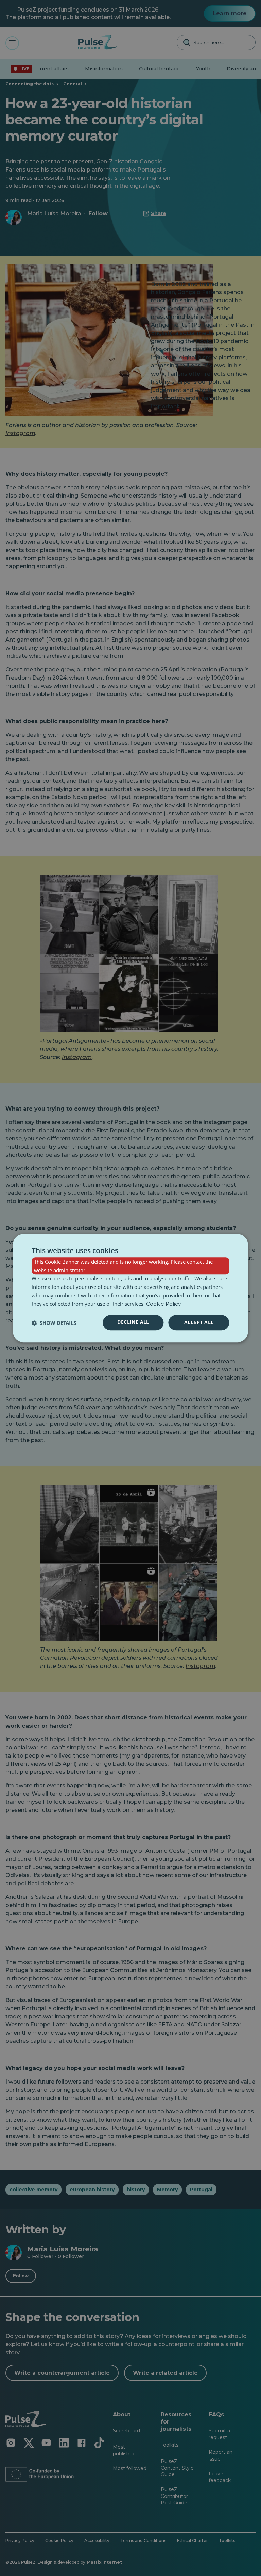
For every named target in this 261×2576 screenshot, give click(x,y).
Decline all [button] (133, 1322)
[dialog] (130, 1288)
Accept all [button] (199, 1323)
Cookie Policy (163, 1304)
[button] (54, 1323)
